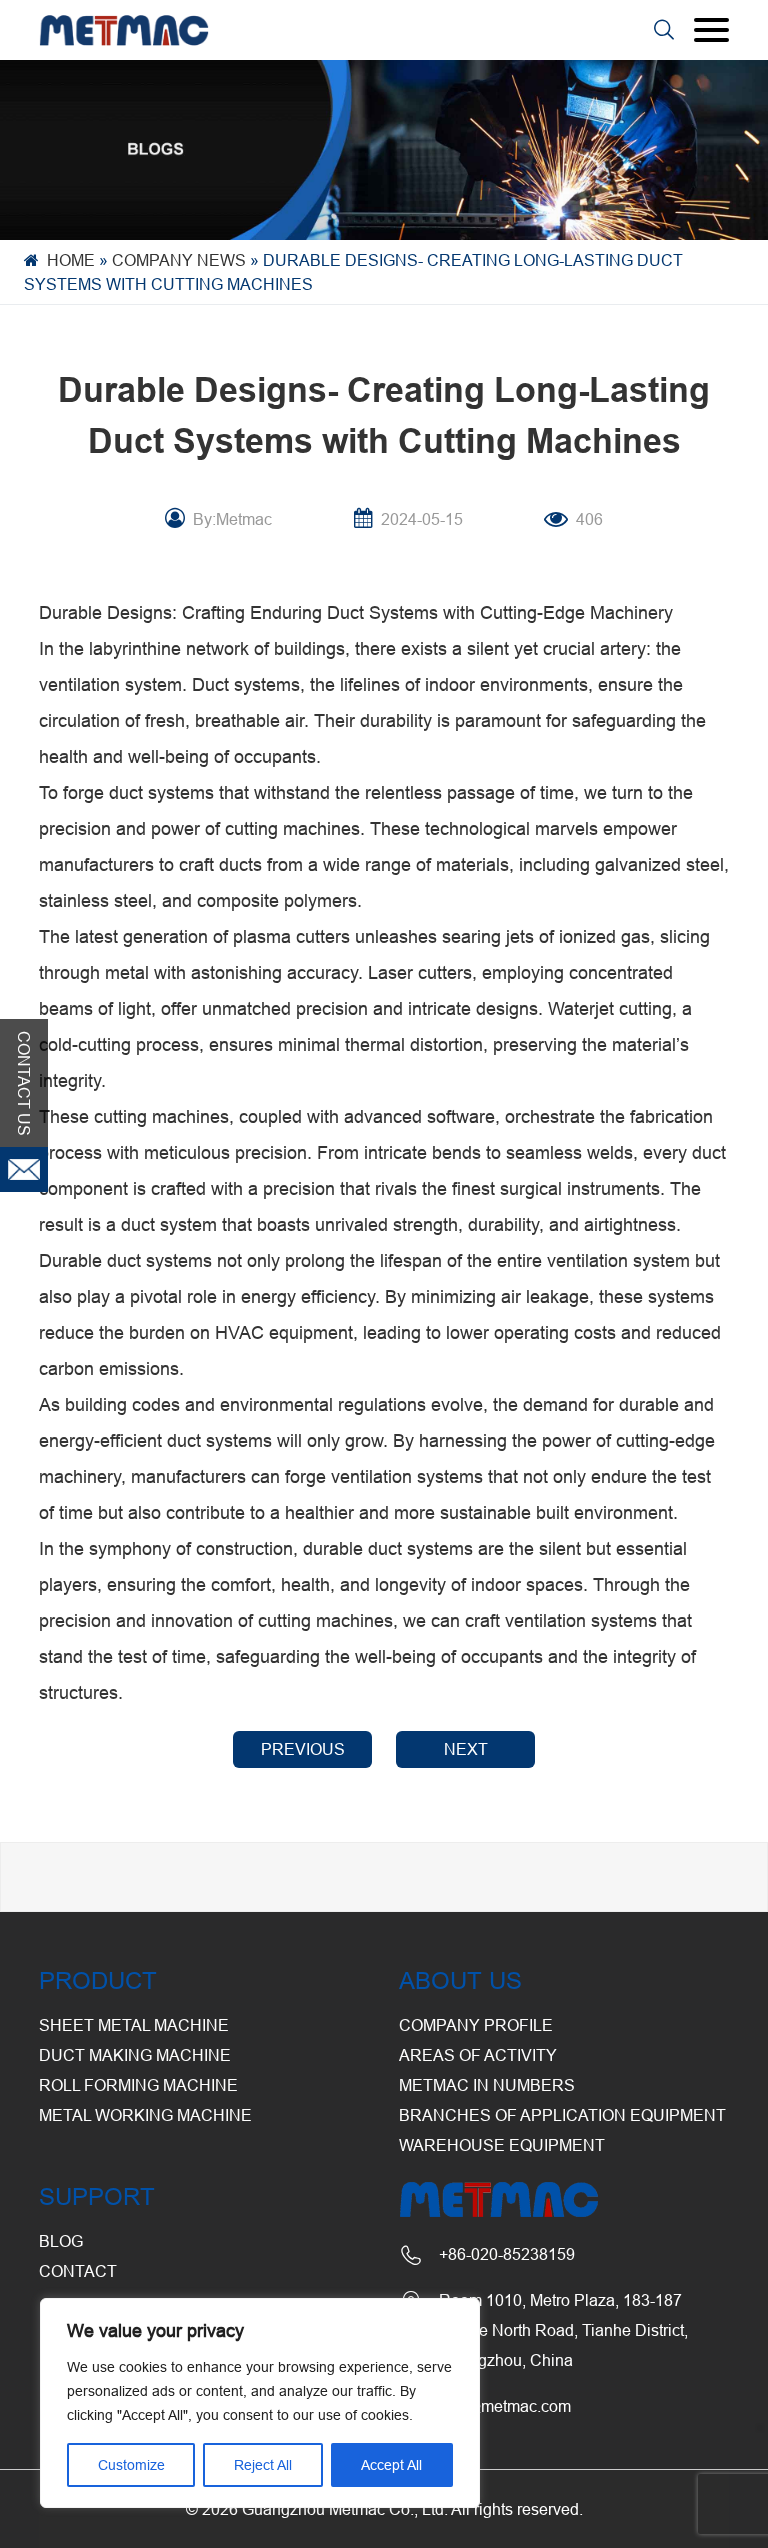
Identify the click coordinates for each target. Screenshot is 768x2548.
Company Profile (476, 2025)
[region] (260, 2403)
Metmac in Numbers (487, 2085)
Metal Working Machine (145, 2115)
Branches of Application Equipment (562, 2115)
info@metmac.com (505, 2406)
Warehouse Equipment (502, 2145)
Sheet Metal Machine (134, 2025)
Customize (131, 2465)
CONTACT (78, 2271)
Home (71, 260)
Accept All (391, 2465)
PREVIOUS (303, 1749)
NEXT (466, 1749)
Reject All (263, 2465)
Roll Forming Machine (138, 2085)
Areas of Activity (478, 2055)
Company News (179, 260)
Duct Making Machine (135, 2055)
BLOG (61, 2241)
